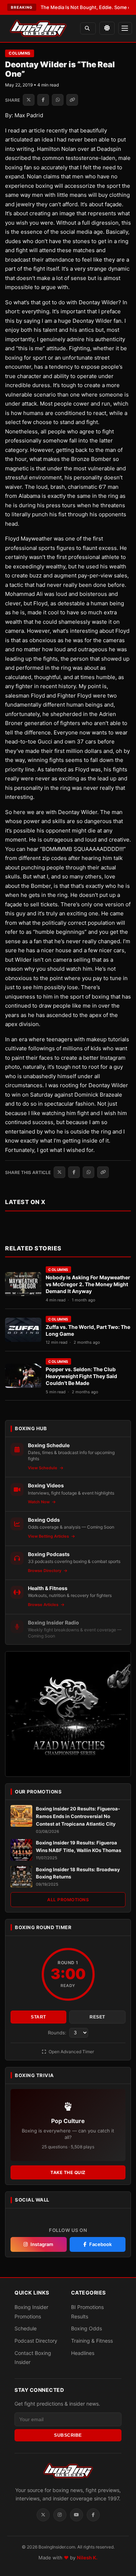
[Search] (88, 28)
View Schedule (43, 1468)
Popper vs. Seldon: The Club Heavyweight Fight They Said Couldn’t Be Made (81, 1376)
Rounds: (58, 2033)
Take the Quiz (68, 2172)
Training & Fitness (92, 2341)
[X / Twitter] (43, 2515)
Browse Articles (44, 1605)
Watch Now (39, 1502)
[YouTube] (77, 2515)
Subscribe (68, 2435)
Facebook (100, 2244)
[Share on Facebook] (43, 100)
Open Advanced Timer (71, 2052)
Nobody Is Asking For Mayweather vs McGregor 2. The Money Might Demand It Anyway (88, 1284)
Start (38, 2017)
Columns (20, 53)
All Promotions (68, 1900)
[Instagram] (60, 2515)
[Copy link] (72, 100)
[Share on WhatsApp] (58, 100)
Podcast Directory (36, 2341)
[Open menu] (125, 28)
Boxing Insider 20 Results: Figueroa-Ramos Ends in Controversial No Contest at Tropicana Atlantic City (78, 1816)
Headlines (83, 2353)
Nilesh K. (87, 2558)
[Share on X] (29, 100)
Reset (97, 2017)
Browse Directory (45, 1571)
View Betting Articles (49, 1536)
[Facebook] (93, 2515)
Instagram (42, 2244)
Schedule (26, 2328)
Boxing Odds (86, 2328)
